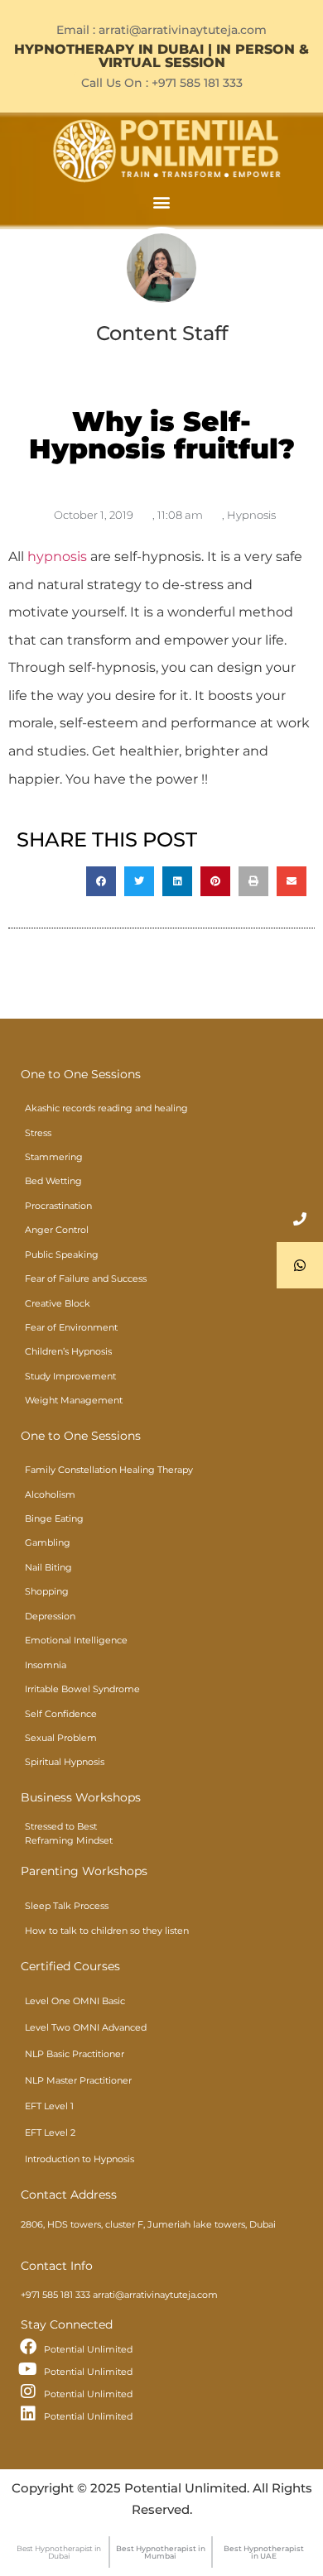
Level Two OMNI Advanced (86, 2027)
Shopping (47, 1591)
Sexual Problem (61, 1738)
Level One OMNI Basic (75, 2001)
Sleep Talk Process (67, 1906)
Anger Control (57, 1230)
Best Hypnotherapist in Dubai (59, 2552)
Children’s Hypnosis (68, 1351)
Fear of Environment (71, 1327)
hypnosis (57, 556)
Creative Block (58, 1303)
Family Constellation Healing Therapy (109, 1470)
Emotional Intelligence (76, 1640)
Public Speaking (62, 1254)
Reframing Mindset (69, 1840)
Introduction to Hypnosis (80, 2159)
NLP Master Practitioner (78, 2080)
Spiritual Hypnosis (65, 1762)
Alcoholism (50, 1494)
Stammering (54, 1157)
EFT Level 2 (50, 2132)
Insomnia (46, 1665)
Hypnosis (251, 515)
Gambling (48, 1542)
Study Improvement (70, 1376)
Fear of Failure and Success (86, 1278)
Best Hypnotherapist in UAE (264, 2552)
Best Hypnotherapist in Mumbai (161, 2552)
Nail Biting (48, 1567)
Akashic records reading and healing (106, 1108)
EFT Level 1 (49, 2106)
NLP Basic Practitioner (75, 2054)
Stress (38, 1133)
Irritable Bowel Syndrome (82, 1689)
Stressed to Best (61, 1826)
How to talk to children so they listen (107, 1931)
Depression (50, 1616)
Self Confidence (61, 1714)
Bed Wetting (53, 1181)
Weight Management (74, 1400)
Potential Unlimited (88, 2349)
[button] (162, 201)
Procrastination (58, 1206)
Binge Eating (54, 1518)
